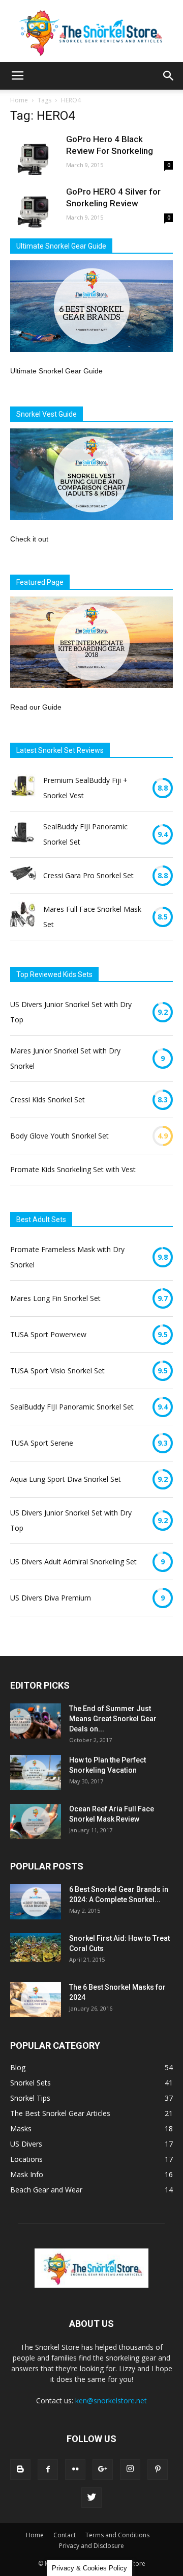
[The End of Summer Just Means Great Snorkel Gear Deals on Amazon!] (36, 1721)
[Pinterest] (158, 2470)
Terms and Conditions (117, 2535)
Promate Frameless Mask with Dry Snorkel (67, 1257)
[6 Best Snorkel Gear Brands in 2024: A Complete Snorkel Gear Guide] (36, 1902)
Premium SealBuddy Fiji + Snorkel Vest (85, 788)
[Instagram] (130, 2470)
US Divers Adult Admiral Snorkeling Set (73, 1562)
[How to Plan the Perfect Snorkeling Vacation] (36, 1772)
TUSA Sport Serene (42, 1443)
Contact (65, 2535)
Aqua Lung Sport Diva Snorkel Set (66, 1479)
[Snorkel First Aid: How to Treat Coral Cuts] (36, 1947)
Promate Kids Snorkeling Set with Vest (73, 1169)
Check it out (29, 539)
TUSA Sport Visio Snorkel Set (57, 1371)
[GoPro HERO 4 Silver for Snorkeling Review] (36, 211)
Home (19, 100)
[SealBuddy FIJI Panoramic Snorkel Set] (23, 834)
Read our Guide (36, 707)
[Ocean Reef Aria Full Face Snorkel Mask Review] (36, 1821)
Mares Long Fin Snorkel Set (55, 1298)
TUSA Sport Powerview (48, 1334)
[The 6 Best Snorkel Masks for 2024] (36, 2000)
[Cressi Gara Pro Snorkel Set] (23, 876)
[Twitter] (91, 2498)
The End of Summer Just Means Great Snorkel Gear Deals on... (113, 1719)
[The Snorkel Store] (91, 31)
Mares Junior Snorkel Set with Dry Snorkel (65, 1058)
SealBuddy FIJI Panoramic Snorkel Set (85, 834)
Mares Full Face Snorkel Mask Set (92, 917)
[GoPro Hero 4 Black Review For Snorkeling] (36, 159)
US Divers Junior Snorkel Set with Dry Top (71, 1012)
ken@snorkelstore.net (111, 2401)
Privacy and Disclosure (91, 2546)
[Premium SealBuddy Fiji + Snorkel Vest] (23, 788)
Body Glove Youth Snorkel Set (59, 1136)
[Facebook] (48, 2470)
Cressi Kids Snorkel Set (48, 1100)
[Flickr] (75, 2470)
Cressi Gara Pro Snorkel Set (88, 875)
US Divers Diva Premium (51, 1598)
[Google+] (103, 2470)
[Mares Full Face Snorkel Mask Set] (23, 917)
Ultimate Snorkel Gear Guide (56, 371)
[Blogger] (20, 2470)
